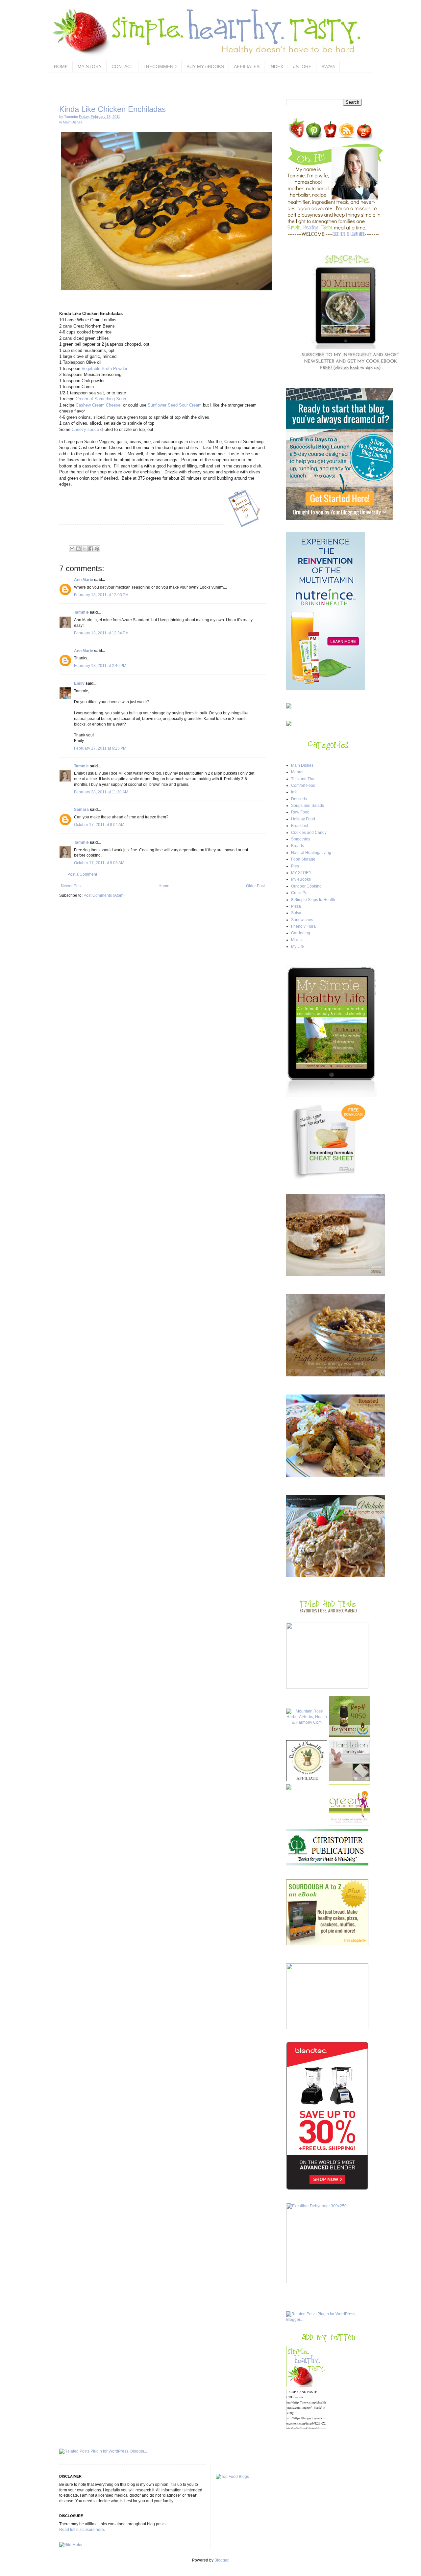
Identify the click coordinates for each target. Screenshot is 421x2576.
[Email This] (72, 549)
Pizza (296, 906)
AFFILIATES (247, 66)
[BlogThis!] (78, 549)
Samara (82, 810)
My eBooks (301, 879)
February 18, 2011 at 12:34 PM (101, 633)
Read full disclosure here (82, 2530)
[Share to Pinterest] (97, 549)
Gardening (301, 933)
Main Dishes (73, 122)
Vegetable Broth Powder (104, 369)
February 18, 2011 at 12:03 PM (101, 595)
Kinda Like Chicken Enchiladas (112, 109)
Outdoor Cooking (306, 886)
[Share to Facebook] (91, 549)
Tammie (81, 612)
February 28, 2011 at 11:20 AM (101, 792)
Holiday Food (303, 819)
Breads (297, 846)
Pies (295, 866)
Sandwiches (302, 920)
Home (164, 886)
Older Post (255, 886)
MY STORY (90, 66)
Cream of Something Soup (101, 399)
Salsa (296, 913)
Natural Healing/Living (311, 853)
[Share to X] (85, 549)
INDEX (276, 66)
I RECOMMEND (160, 66)
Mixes (296, 940)
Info (294, 792)
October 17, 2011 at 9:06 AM (99, 863)
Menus (297, 772)
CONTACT (123, 66)
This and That (303, 779)
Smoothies (301, 839)
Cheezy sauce (85, 429)
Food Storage (303, 859)
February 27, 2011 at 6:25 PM (100, 748)
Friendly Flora (303, 926)
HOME (61, 66)
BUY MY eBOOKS (205, 66)
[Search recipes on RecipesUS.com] (232, 2477)
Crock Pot (300, 893)
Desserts (299, 799)
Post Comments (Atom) (104, 895)
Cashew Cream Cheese (98, 405)
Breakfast (299, 826)
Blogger (221, 2560)
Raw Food (300, 812)
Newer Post (71, 886)
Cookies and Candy (309, 833)
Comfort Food (303, 785)
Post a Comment (82, 874)
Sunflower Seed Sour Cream (175, 405)
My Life (297, 946)
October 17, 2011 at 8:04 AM (99, 825)
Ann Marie (84, 580)
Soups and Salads (308, 806)
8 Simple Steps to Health (313, 900)
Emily (79, 683)
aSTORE (302, 66)
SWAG (328, 66)
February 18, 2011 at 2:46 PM (100, 666)
